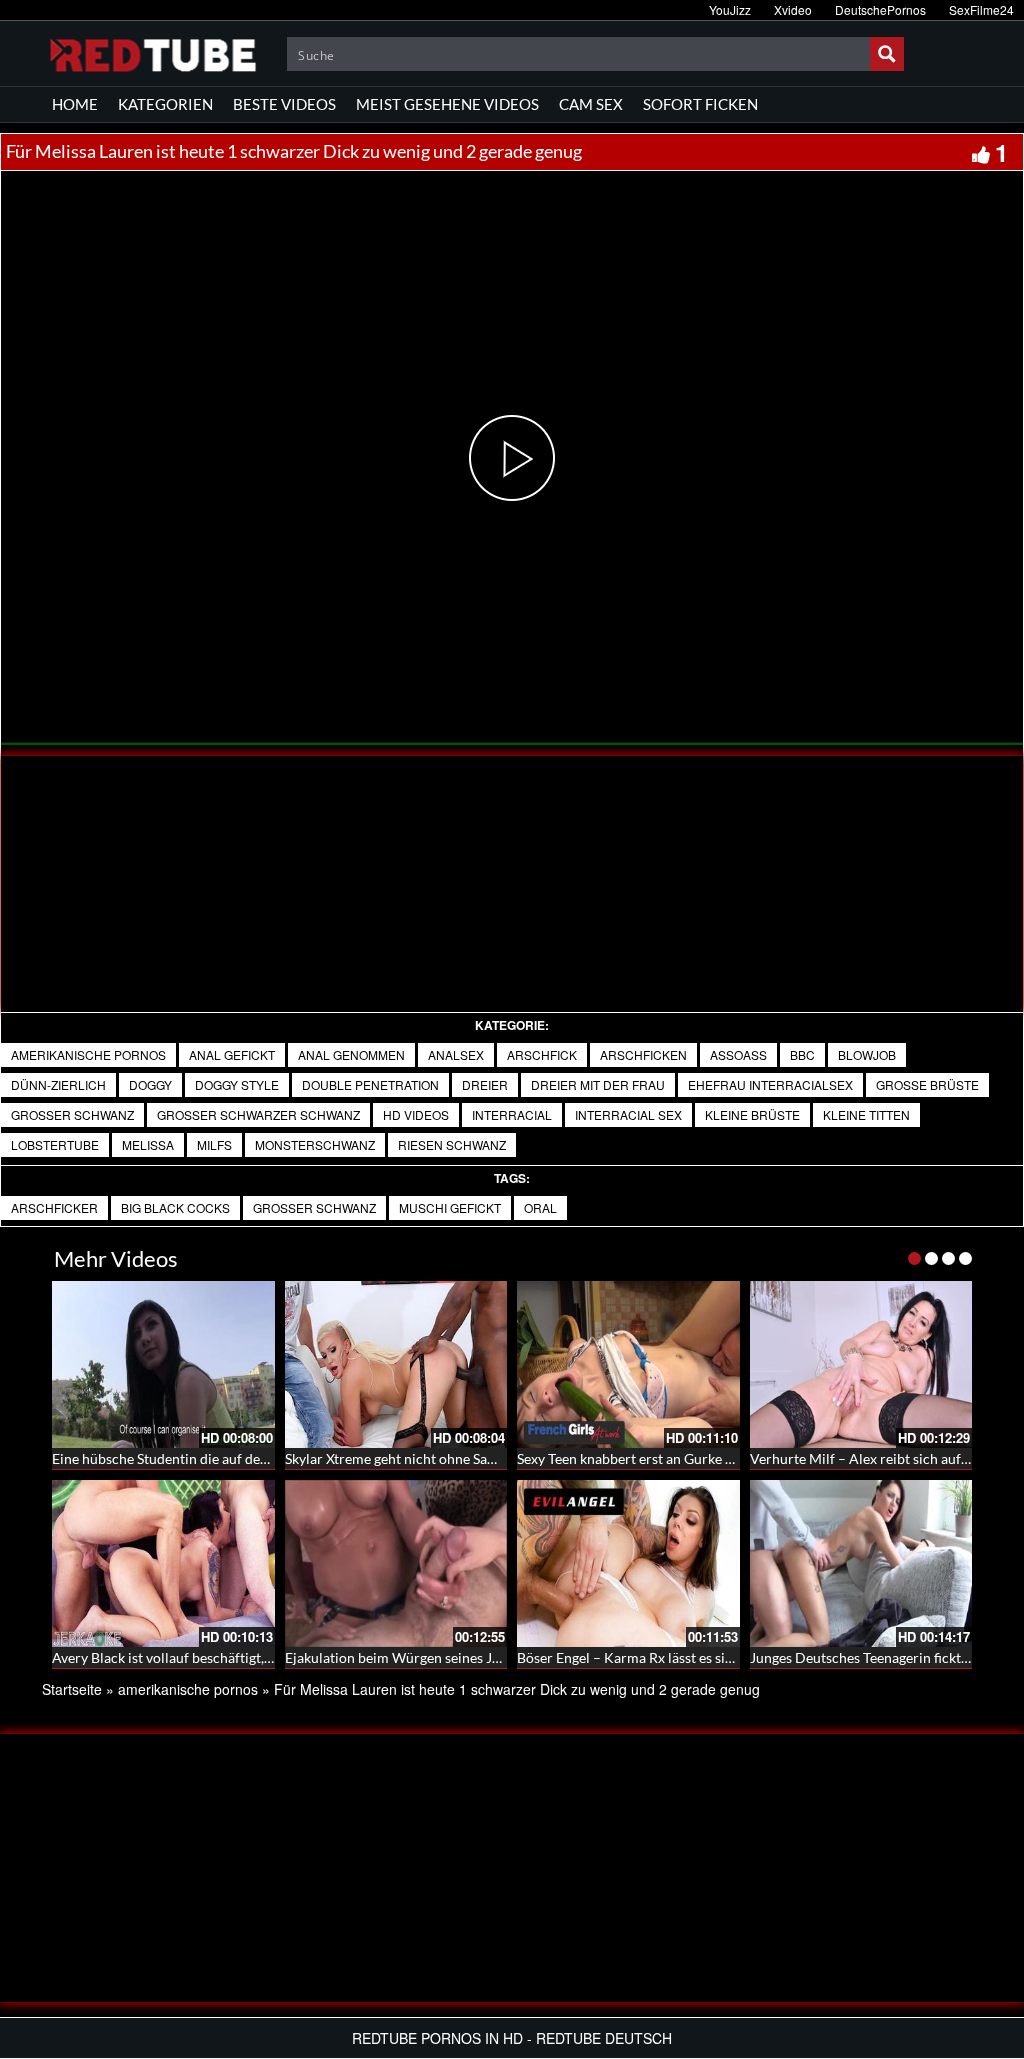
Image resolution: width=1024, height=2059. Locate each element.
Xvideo (793, 9)
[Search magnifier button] (887, 54)
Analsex (456, 1054)
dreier (485, 1084)
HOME (75, 104)
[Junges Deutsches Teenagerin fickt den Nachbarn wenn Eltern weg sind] (861, 1563)
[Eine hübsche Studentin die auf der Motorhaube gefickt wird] (163, 1364)
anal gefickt (232, 1054)
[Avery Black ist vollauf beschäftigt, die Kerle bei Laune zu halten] (163, 1563)
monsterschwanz (315, 1144)
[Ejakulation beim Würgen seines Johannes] (396, 1563)
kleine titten (866, 1114)
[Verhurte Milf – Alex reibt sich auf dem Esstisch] (861, 1364)
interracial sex (628, 1114)
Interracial (512, 1114)
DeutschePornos (880, 9)
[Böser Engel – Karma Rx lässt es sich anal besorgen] (628, 1563)
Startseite (72, 1689)
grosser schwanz (72, 1114)
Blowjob (867, 1054)
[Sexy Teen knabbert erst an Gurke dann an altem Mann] (628, 1364)
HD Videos (416, 1114)
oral (540, 1207)
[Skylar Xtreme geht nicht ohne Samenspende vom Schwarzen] (396, 1364)
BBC (802, 1054)
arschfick (542, 1054)
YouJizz (730, 9)
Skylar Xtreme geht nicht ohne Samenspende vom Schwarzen (471, 1458)
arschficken (643, 1054)
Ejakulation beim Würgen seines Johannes (414, 1657)
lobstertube (55, 1144)
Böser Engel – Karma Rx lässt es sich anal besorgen (673, 1657)
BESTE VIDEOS (284, 104)
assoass (738, 1054)
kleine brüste (752, 1114)
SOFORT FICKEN (700, 104)
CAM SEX (591, 104)
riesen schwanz (452, 1144)
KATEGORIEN (165, 104)
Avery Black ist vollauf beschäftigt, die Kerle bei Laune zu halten (248, 1657)
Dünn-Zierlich (58, 1084)
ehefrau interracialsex (770, 1084)
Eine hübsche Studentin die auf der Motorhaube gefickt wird (237, 1458)
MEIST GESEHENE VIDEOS (447, 104)
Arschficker (54, 1207)
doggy (150, 1084)
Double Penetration (370, 1084)
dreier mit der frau (598, 1084)
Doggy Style (237, 1084)
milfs (214, 1144)
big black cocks (175, 1207)
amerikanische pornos (88, 1054)
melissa (148, 1144)
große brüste (927, 1084)
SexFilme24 (981, 9)
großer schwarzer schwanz (258, 1114)
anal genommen (351, 1054)
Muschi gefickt (450, 1207)
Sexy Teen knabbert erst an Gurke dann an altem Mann (684, 1458)
